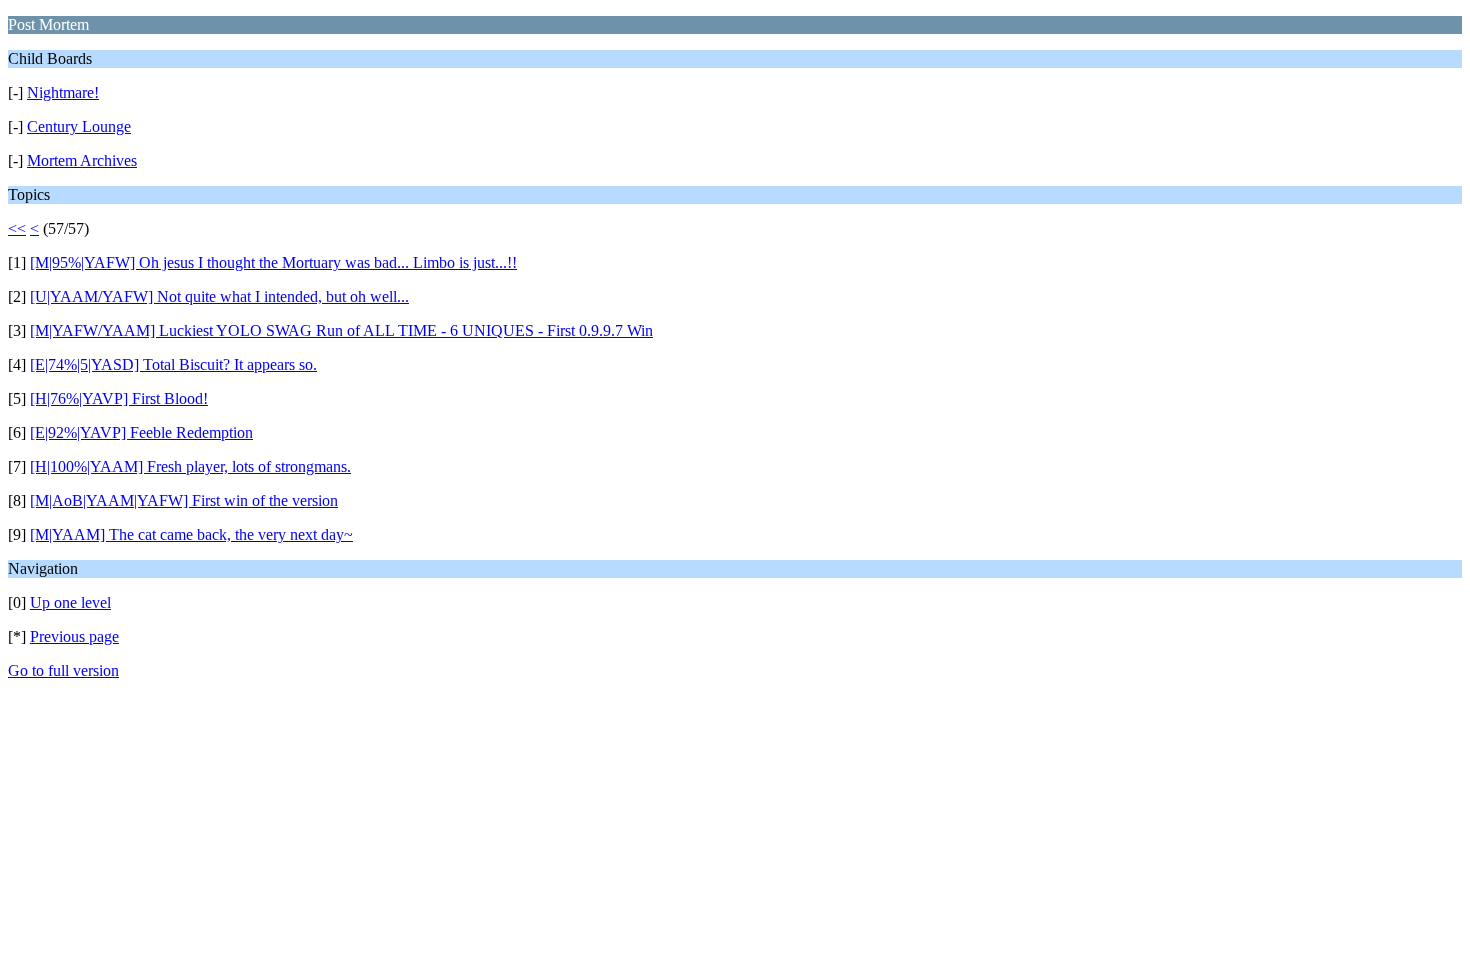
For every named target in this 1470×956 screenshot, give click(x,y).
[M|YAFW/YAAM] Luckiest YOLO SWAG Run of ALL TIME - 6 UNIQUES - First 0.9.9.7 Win (341, 330)
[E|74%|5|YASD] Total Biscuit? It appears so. (173, 364)
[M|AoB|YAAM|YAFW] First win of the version (184, 500)
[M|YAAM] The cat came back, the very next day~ (191, 534)
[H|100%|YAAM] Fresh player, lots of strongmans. (190, 466)
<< (17, 228)
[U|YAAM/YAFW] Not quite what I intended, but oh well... (219, 296)
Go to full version (63, 670)
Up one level (70, 602)
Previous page (74, 636)
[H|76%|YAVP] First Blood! (119, 398)
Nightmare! (63, 92)
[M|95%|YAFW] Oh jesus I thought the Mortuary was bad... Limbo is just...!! (273, 262)
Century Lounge (79, 126)
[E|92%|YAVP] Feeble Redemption (141, 432)
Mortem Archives (82, 160)
